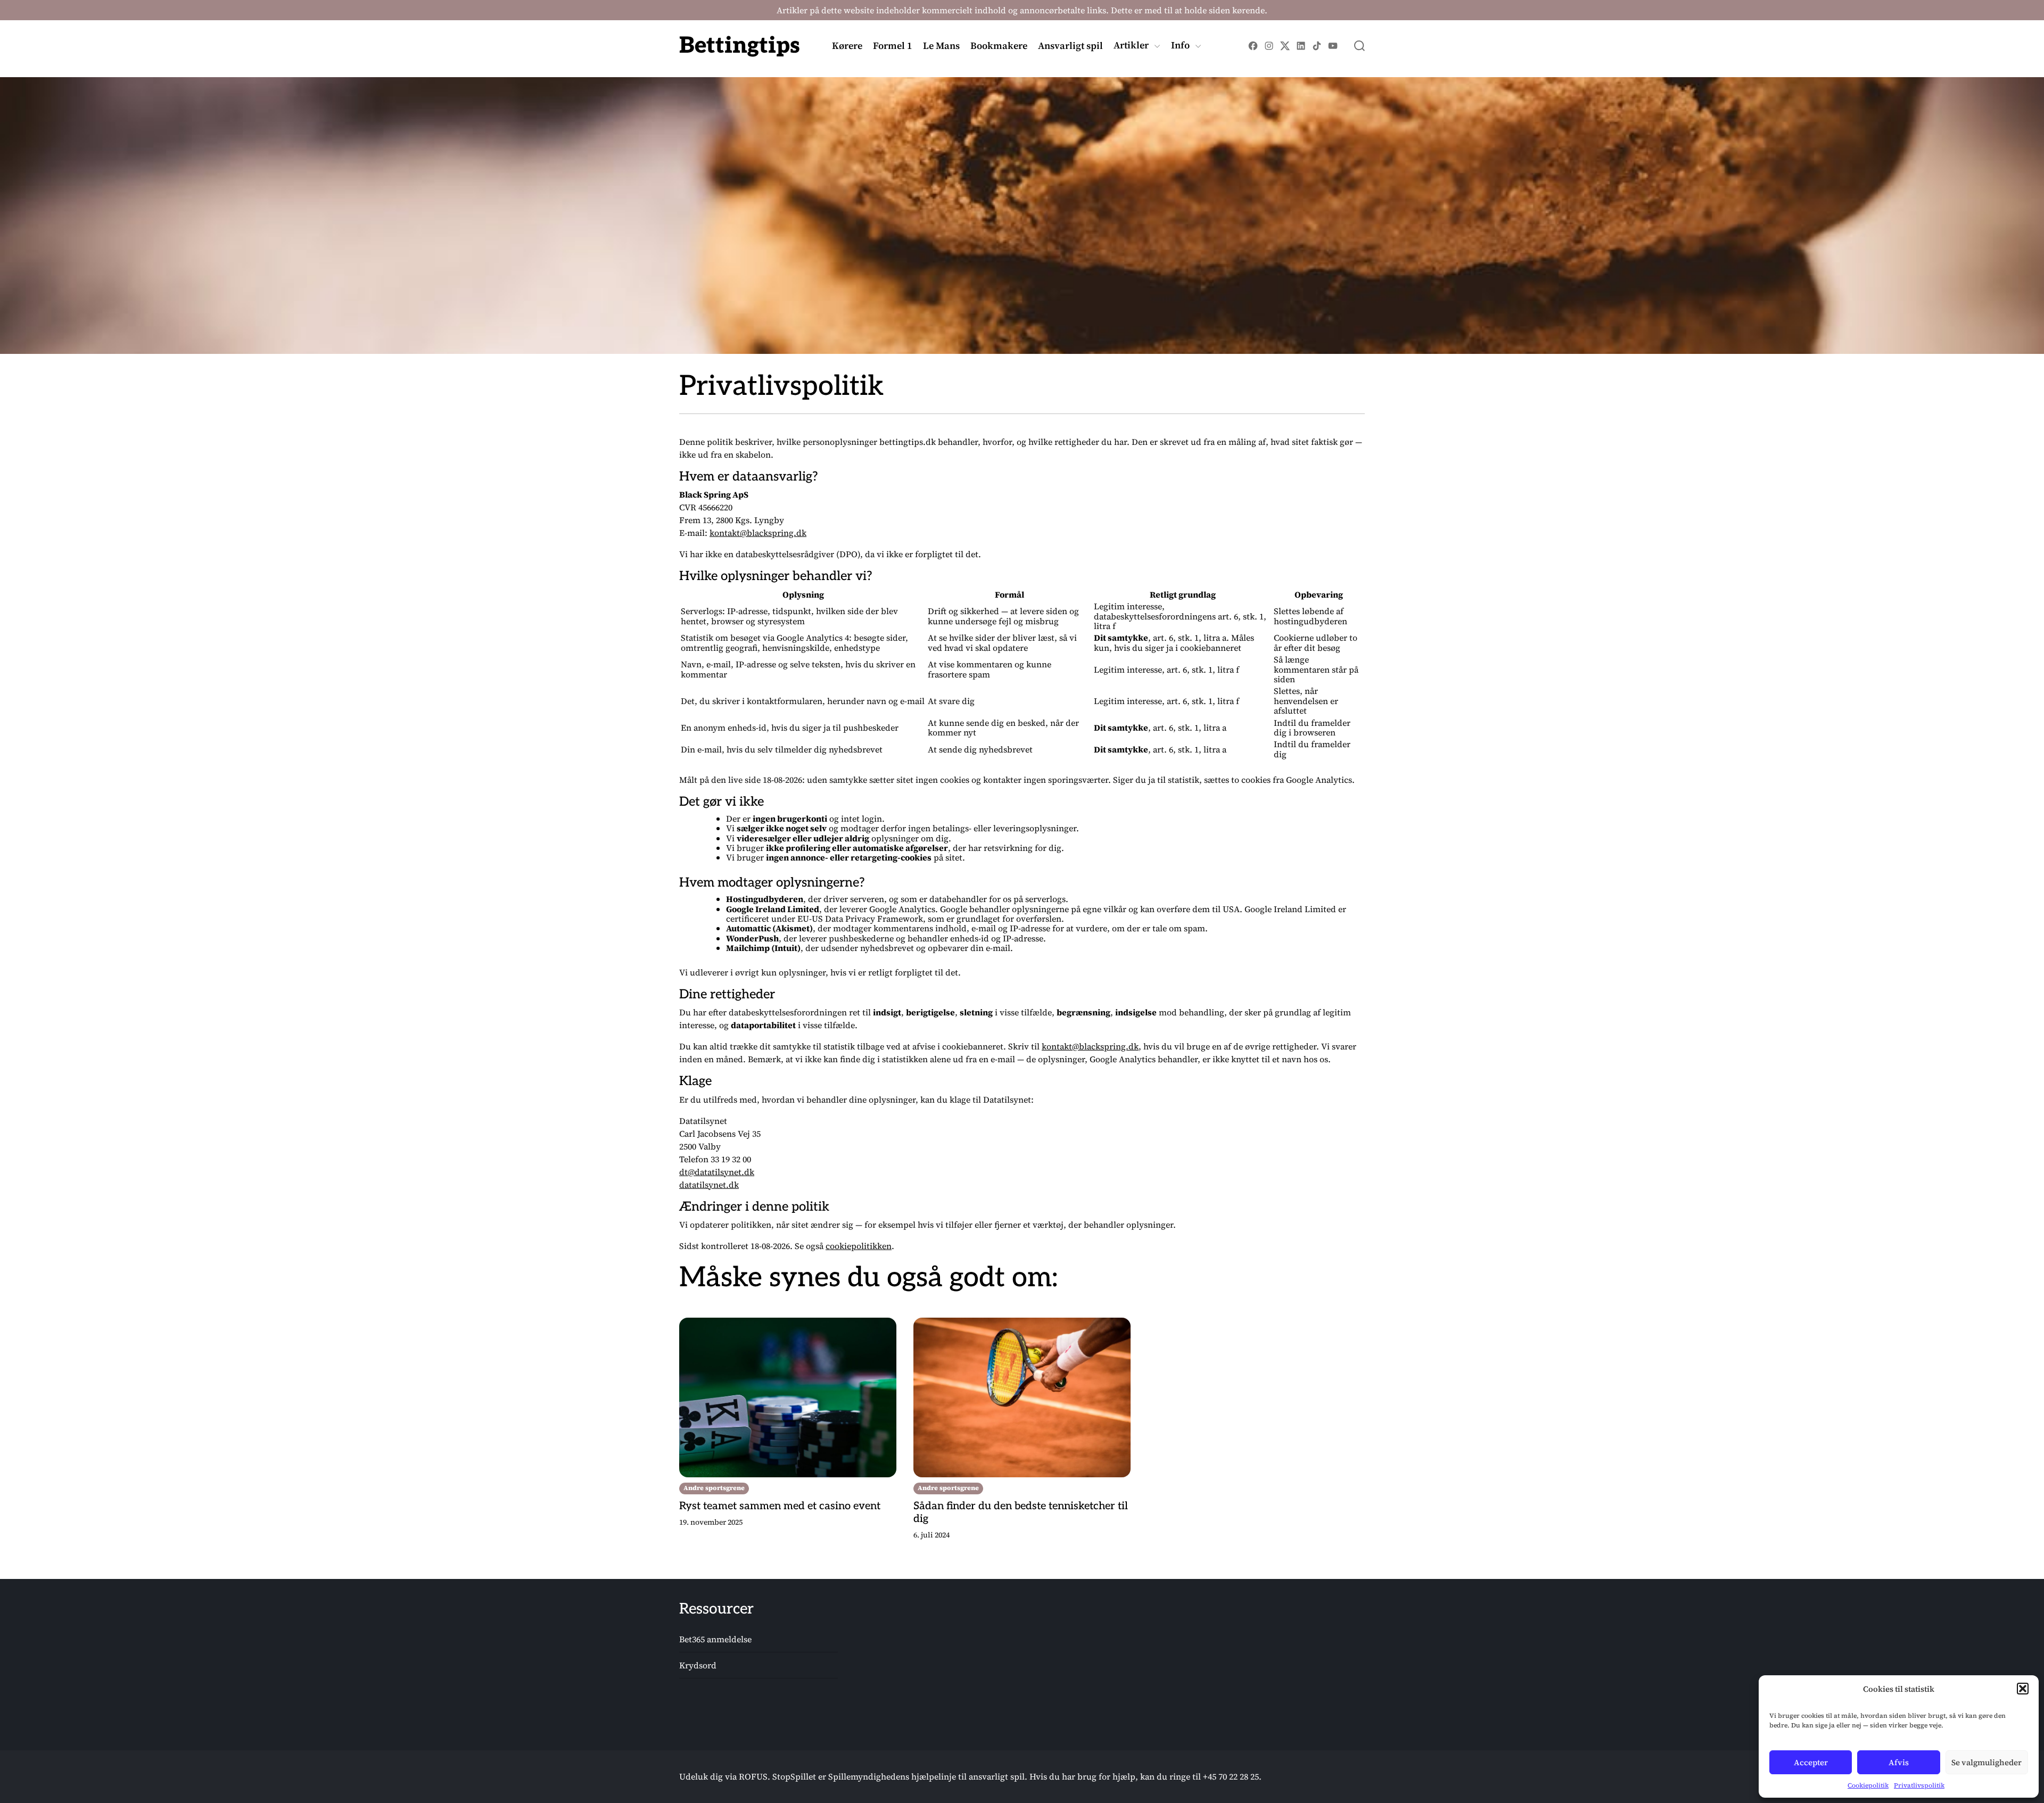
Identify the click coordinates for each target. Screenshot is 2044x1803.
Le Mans (941, 46)
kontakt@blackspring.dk (758, 533)
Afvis (1899, 1762)
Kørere (847, 46)
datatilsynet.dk (709, 1185)
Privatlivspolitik (1919, 1785)
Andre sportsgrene (714, 1488)
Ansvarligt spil (1070, 46)
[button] (2023, 1689)
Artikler (1131, 46)
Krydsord (698, 1666)
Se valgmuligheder (1987, 1762)
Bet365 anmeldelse (715, 1640)
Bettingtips (740, 46)
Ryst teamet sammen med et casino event (780, 1506)
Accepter (1811, 1762)
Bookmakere (999, 46)
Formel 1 (893, 46)
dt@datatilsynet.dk (717, 1172)
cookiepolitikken (859, 1246)
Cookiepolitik (1868, 1785)
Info (1180, 46)
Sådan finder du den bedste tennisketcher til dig (1021, 1512)
